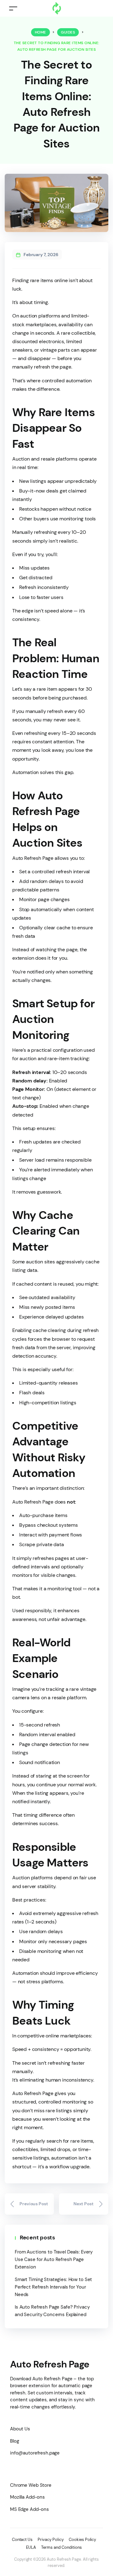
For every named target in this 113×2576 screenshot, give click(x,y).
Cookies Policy (83, 2540)
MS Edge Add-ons (30, 2509)
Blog (14, 2441)
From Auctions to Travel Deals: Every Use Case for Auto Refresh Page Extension (54, 2259)
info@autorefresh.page (35, 2453)
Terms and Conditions (61, 2547)
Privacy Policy (51, 2540)
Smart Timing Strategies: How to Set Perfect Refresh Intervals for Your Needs (53, 2287)
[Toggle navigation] (13, 8)
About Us (20, 2429)
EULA (31, 2547)
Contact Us (22, 2540)
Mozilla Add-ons (27, 2497)
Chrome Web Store (31, 2485)
